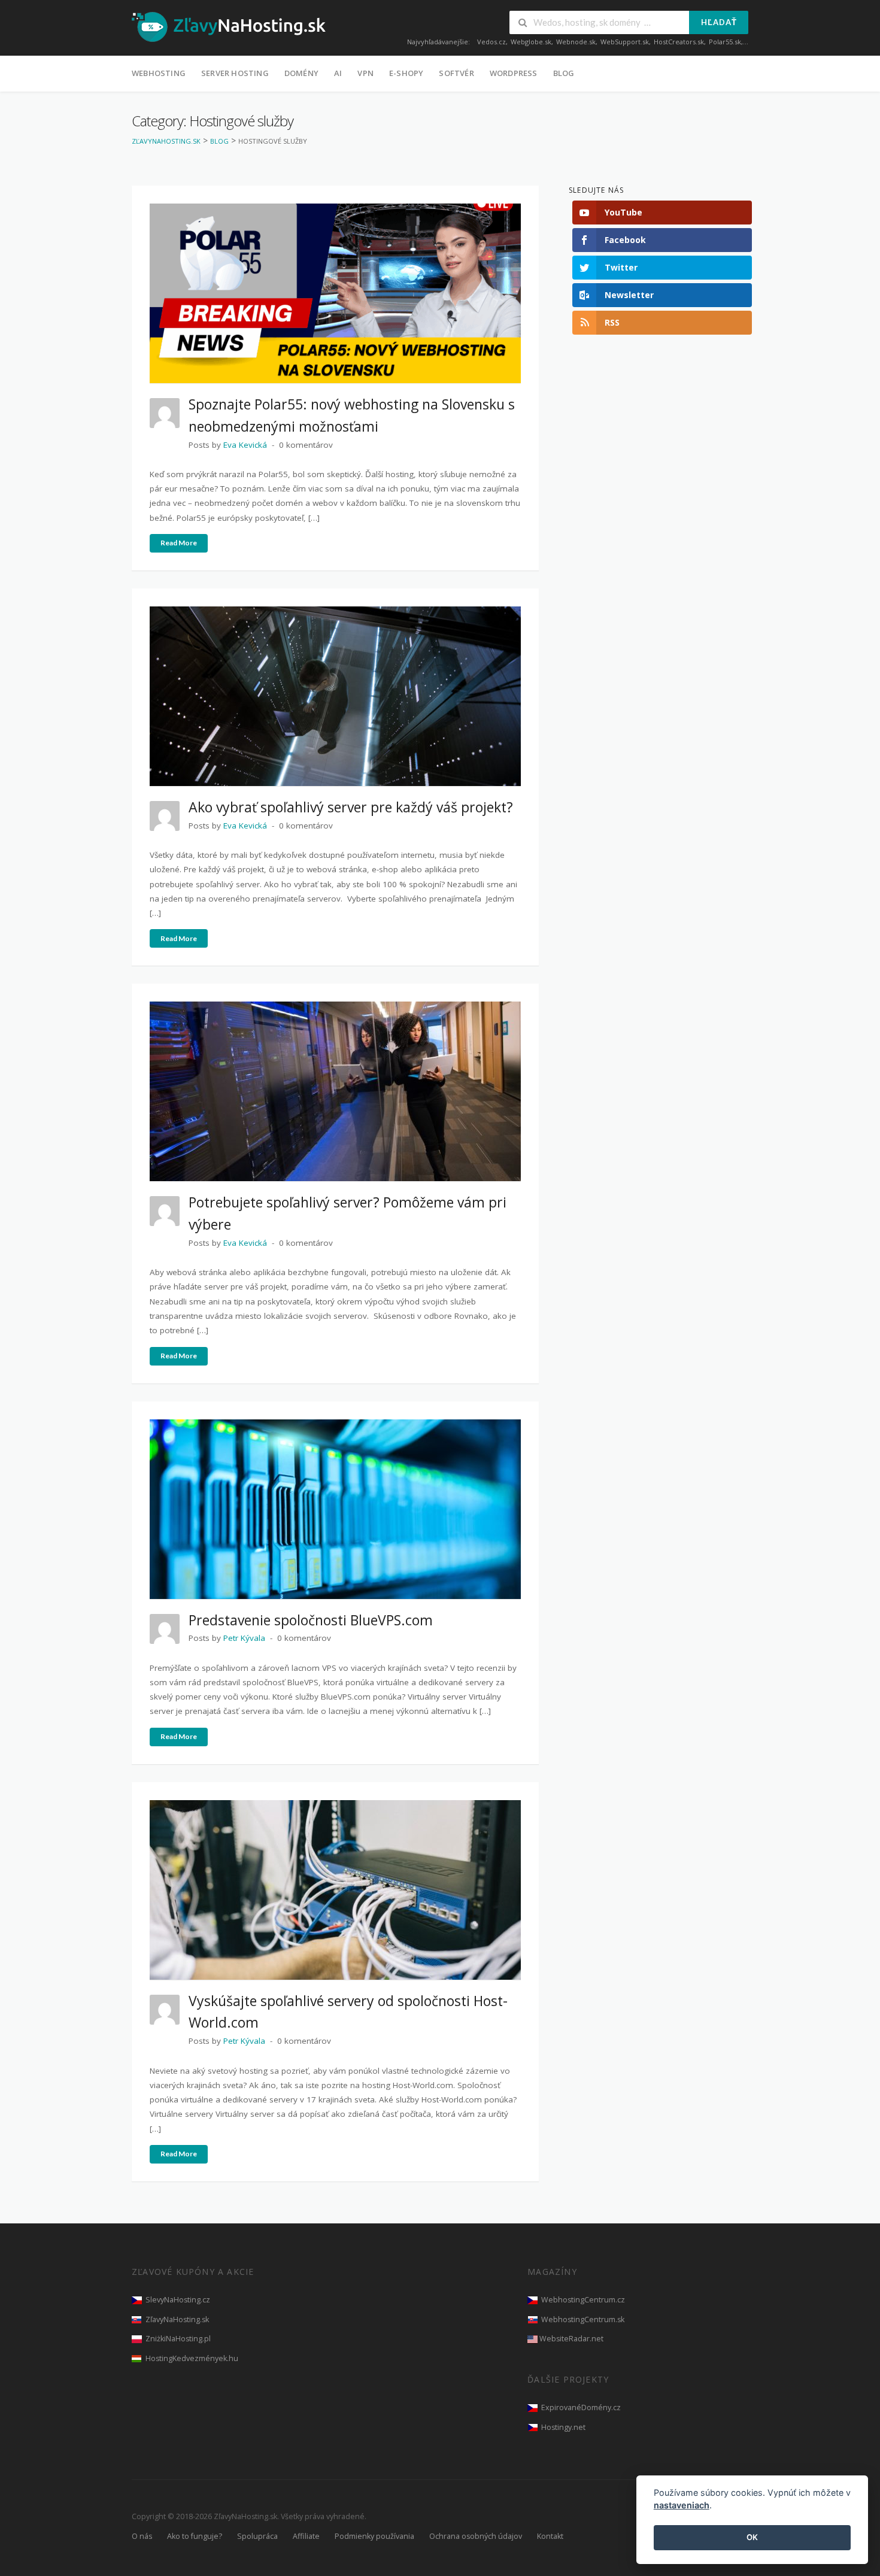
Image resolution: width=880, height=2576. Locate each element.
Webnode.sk (576, 42)
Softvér (456, 73)
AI (338, 73)
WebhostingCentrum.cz (583, 2300)
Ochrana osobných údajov (476, 2536)
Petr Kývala (244, 1638)
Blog (564, 73)
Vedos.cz (491, 42)
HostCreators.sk (679, 42)
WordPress (514, 73)
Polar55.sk (725, 42)
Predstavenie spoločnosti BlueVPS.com (311, 1620)
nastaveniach (682, 2506)
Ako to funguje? (195, 2536)
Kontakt (550, 2536)
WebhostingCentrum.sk (583, 2319)
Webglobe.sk (531, 42)
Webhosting (159, 73)
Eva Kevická (245, 445)
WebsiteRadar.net (571, 2339)
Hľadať (719, 22)
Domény (301, 73)
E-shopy (406, 73)
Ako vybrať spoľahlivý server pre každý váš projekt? (351, 807)
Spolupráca (257, 2536)
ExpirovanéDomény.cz (581, 2407)
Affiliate (306, 2536)
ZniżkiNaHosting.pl (178, 2339)
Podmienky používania (374, 2536)
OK (752, 2538)
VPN (365, 73)
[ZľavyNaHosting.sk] (229, 26)
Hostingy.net (563, 2427)
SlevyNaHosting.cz (178, 2300)
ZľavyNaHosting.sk (177, 2319)
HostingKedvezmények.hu (192, 2358)
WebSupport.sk (625, 42)
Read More (179, 543)
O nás (142, 2536)
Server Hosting (235, 73)
